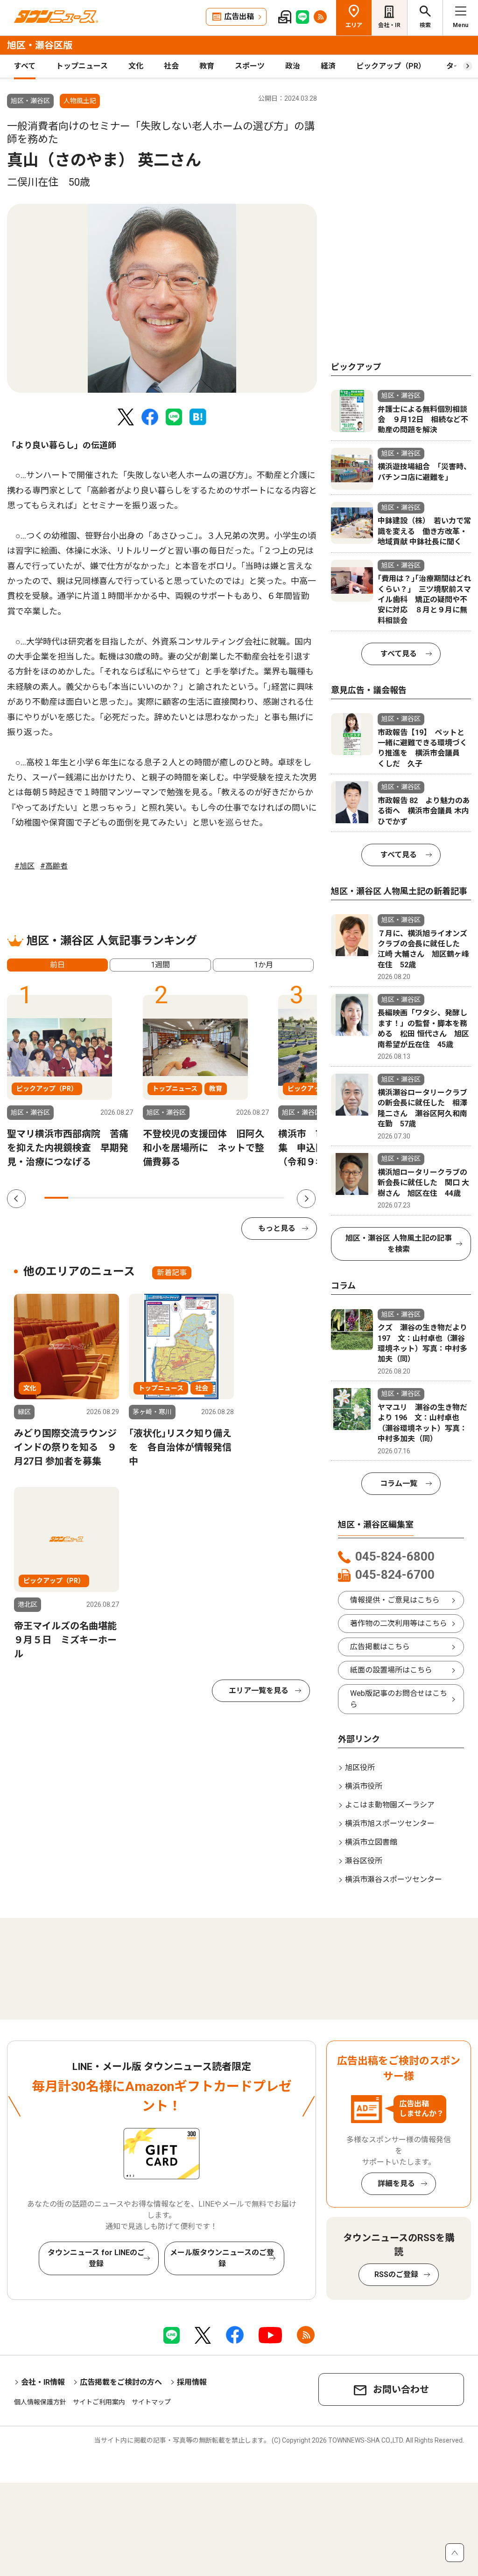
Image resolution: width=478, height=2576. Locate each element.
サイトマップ (151, 2402)
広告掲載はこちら (380, 1647)
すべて (25, 66)
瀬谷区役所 (364, 1861)
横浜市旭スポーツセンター (390, 1823)
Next (306, 1199)
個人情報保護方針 (40, 2402)
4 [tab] (128, 1198)
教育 (207, 66)
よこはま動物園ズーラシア (390, 1805)
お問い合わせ (401, 2389)
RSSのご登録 (396, 2274)
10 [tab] (272, 1198)
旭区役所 (360, 1767)
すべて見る (399, 654)
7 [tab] (200, 1198)
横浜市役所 (364, 1786)
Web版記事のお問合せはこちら (399, 1699)
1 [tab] (56, 1198)
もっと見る (277, 1228)
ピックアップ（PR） (391, 66)
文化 (136, 66)
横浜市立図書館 (371, 1842)
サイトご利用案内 (99, 2402)
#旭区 (25, 866)
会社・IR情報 (43, 2382)
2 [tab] (80, 1198)
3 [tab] (104, 1198)
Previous (16, 1199)
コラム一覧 (399, 1483)
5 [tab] (152, 1198)
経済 (328, 66)
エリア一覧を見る (259, 1691)
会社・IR (389, 25)
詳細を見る (396, 2184)
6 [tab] (176, 1198)
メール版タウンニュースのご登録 (222, 2258)
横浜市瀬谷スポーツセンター (394, 1879)
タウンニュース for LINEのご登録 (96, 2258)
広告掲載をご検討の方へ (121, 2382)
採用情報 (192, 2382)
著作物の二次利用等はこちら (399, 1623)
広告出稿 (239, 17)
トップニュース (82, 66)
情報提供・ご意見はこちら (395, 1600)
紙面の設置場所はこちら (391, 1670)
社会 (171, 66)
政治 (293, 66)
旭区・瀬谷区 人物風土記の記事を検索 (399, 1244)
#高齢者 (54, 866)
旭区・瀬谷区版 (40, 45)
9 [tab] (248, 1198)
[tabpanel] (162, 298)
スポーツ (250, 66)
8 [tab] (224, 1198)
